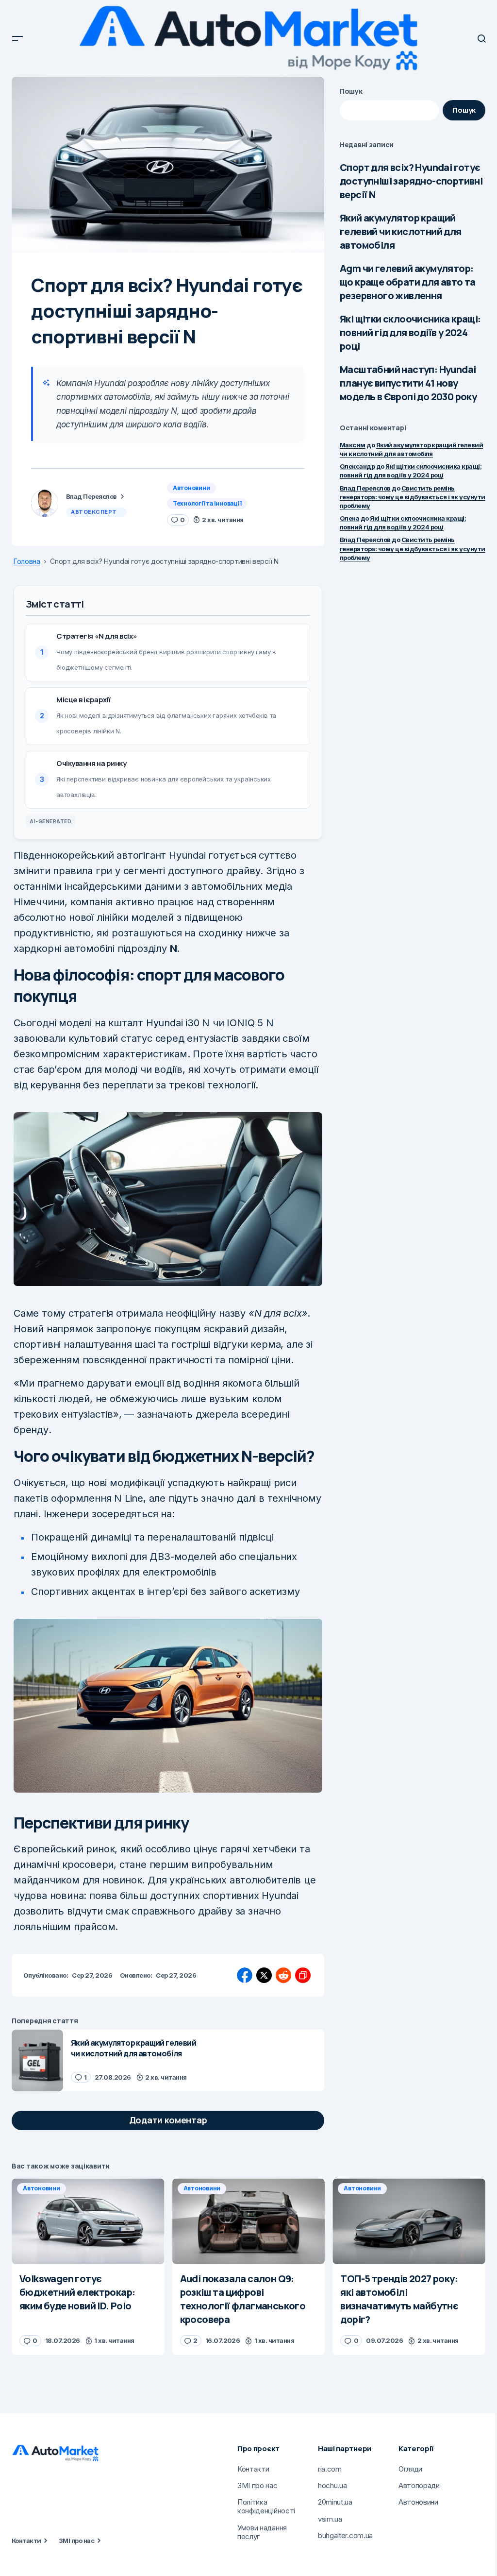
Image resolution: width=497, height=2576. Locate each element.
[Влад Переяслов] (45, 503)
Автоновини (191, 488)
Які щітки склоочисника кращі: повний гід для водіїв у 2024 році (410, 332)
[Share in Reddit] (283, 1975)
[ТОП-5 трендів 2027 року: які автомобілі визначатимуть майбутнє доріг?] (409, 2221)
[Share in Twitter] (264, 1975)
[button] (17, 38)
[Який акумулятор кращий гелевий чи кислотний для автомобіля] (37, 2060)
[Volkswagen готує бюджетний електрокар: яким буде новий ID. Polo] (88, 2221)
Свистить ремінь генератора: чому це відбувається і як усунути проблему (413, 497)
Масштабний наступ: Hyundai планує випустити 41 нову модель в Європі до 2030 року (408, 383)
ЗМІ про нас (76, 2541)
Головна (27, 561)
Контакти (26, 2541)
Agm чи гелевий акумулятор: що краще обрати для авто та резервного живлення (408, 282)
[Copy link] (303, 1975)
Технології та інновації (207, 503)
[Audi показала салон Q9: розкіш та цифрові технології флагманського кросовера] (249, 2221)
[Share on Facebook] (245, 1975)
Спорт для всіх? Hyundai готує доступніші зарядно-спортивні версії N (411, 181)
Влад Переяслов (365, 488)
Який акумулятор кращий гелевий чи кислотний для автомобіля (401, 231)
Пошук (351, 91)
